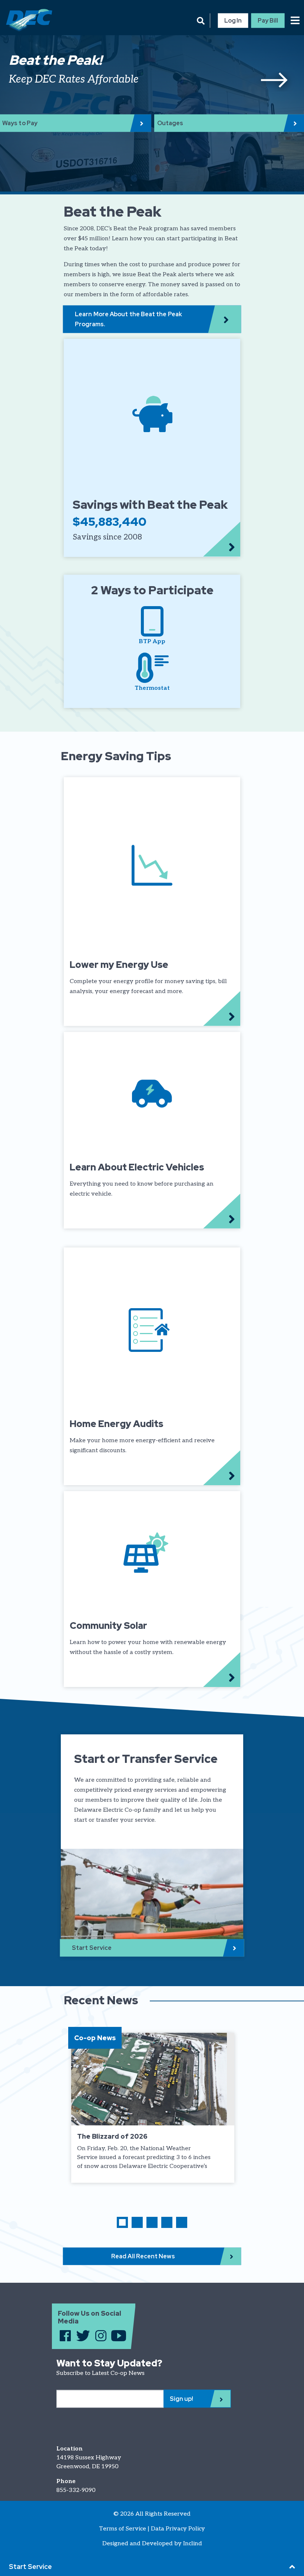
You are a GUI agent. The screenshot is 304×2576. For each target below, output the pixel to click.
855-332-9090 (76, 2490)
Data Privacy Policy (178, 2529)
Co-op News (95, 2038)
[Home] (26, 21)
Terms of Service (123, 2529)
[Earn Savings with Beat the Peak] (152, 448)
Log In (233, 21)
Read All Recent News (143, 2256)
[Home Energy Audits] (152, 1366)
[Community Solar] (152, 1589)
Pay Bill (268, 21)
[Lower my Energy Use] (152, 902)
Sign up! (181, 2399)
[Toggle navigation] (295, 20)
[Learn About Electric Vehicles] (152, 1130)
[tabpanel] (152, 78)
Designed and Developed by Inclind (152, 2544)
